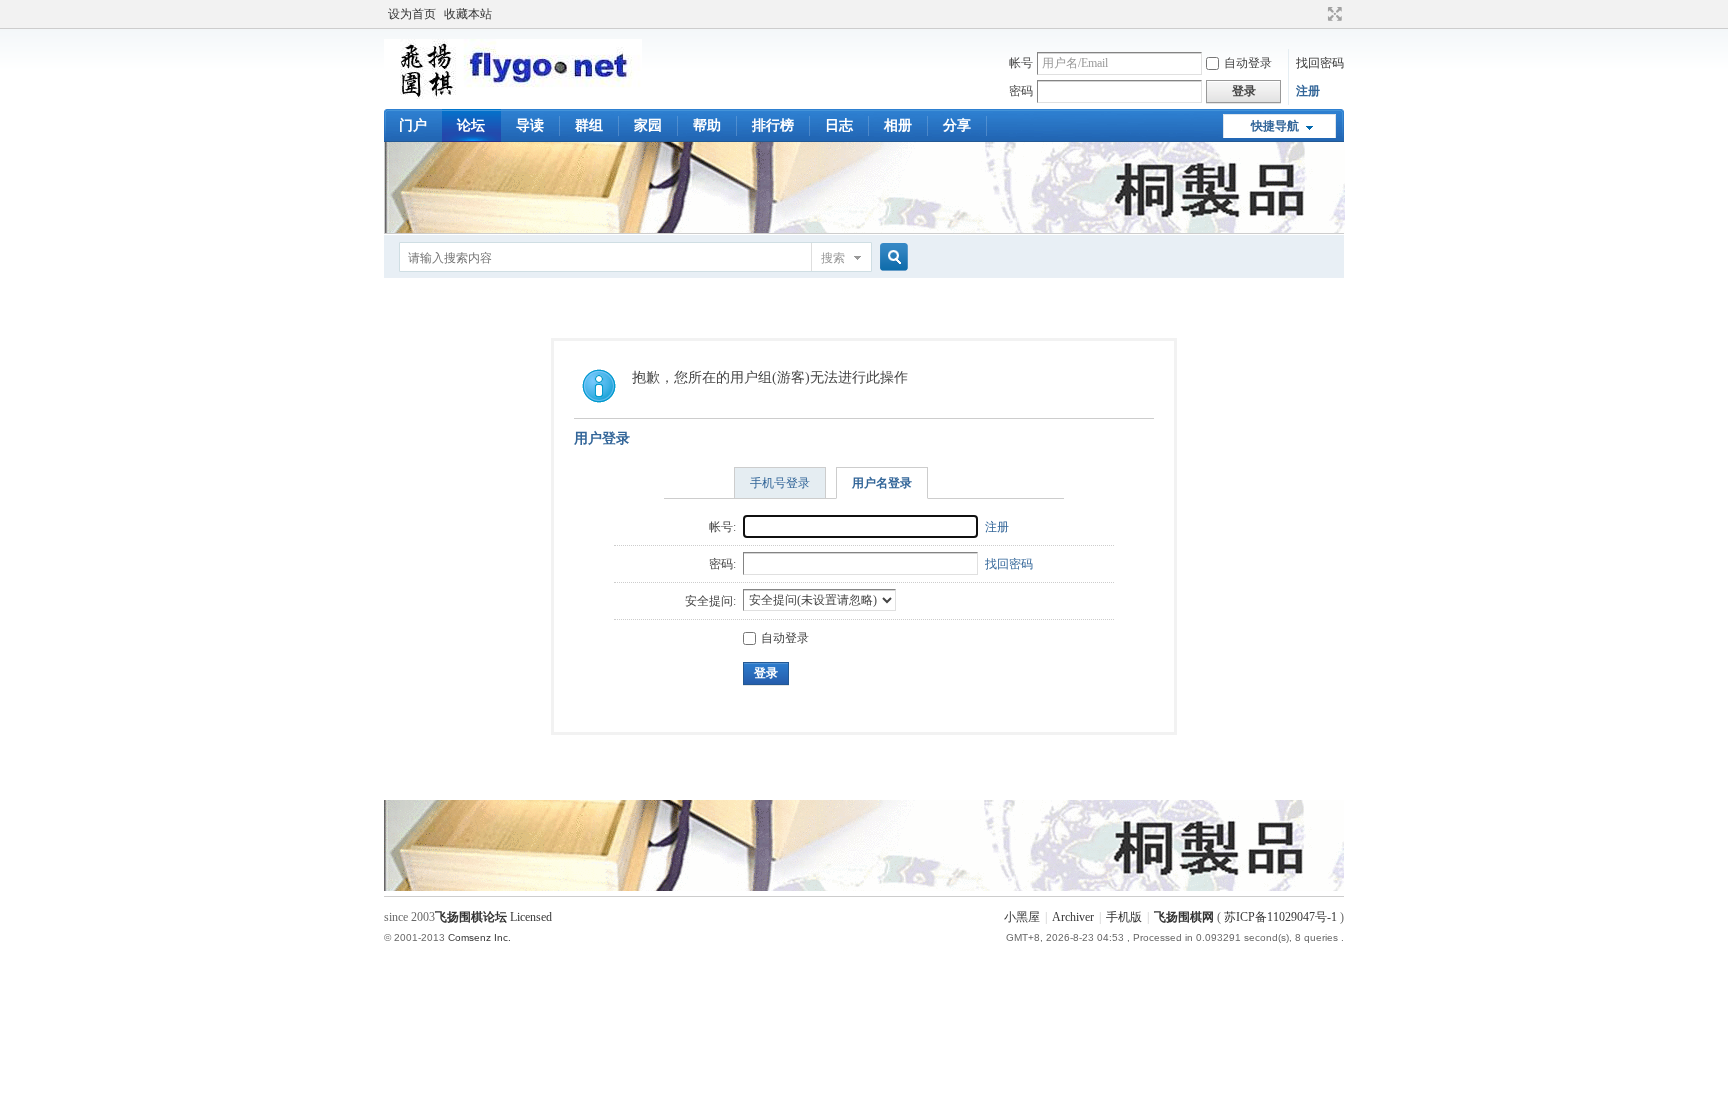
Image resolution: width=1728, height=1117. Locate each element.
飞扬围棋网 (1184, 917)
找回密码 (1320, 63)
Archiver (1073, 917)
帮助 (707, 125)
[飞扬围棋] (513, 95)
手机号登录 (780, 483)
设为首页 (412, 14)
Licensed (531, 917)
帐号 (1021, 63)
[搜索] (891, 257)
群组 (589, 125)
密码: (722, 564)
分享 (957, 125)
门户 (413, 125)
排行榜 (773, 125)
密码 (1021, 91)
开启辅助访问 (1316, 14)
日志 (839, 125)
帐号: (722, 527)
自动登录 (1248, 63)
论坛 (471, 125)
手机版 (1124, 917)
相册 (898, 125)
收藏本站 (468, 14)
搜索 (833, 258)
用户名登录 (882, 483)
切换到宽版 (1332, 14)
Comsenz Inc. (479, 937)
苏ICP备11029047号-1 (1280, 917)
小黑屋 (1022, 917)
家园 (648, 125)
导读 (530, 125)
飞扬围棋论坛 (471, 917)
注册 (1308, 91)
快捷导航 (1275, 126)
